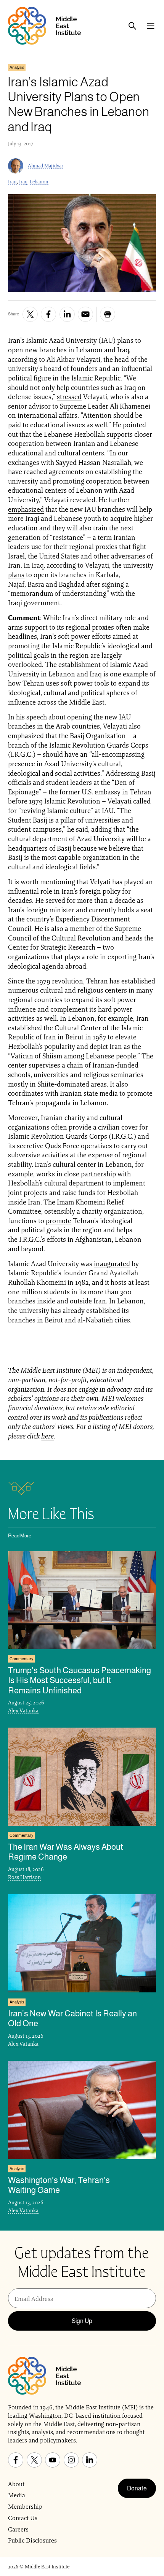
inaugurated (112, 1264)
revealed (83, 500)
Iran (12, 182)
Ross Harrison (24, 1877)
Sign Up (82, 2321)
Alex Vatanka (23, 1710)
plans (16, 575)
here (47, 1436)
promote (59, 1221)
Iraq (23, 182)
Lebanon (39, 182)
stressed (69, 397)
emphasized (26, 509)
